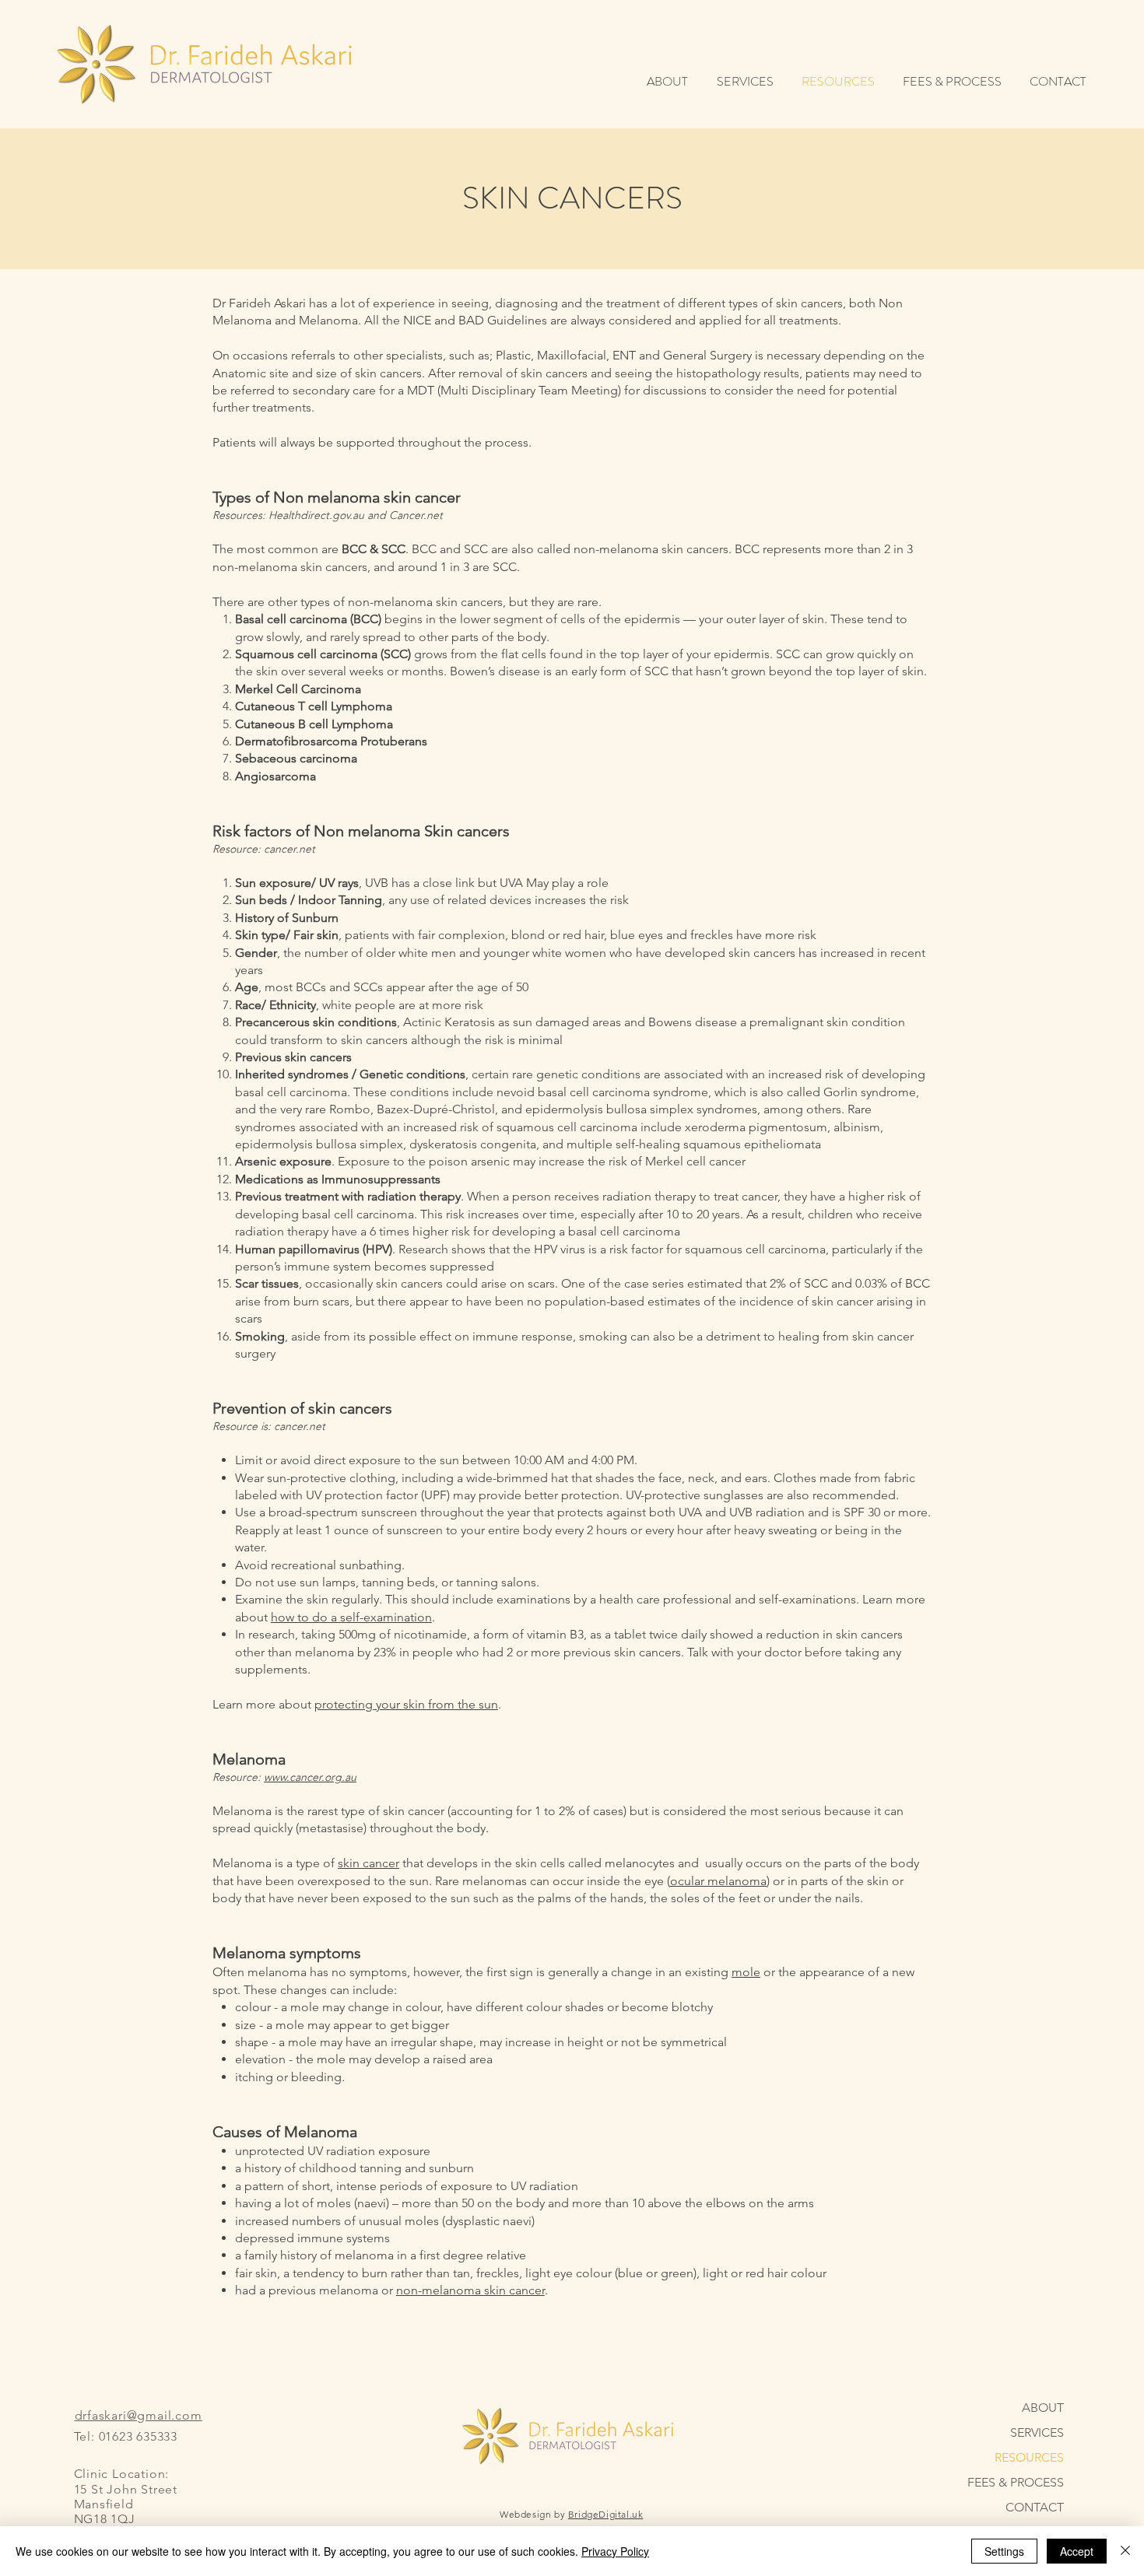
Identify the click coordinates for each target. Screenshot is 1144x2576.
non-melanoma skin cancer (470, 2290)
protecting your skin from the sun (406, 1704)
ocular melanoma (718, 1881)
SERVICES (1037, 2432)
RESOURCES (1029, 2457)
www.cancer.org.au (310, 1777)
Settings (1004, 2551)
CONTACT (1035, 2507)
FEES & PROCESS (1016, 2482)
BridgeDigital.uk (606, 2514)
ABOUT (1043, 2408)
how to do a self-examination (351, 1617)
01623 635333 (139, 2436)
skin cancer (368, 1863)
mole (746, 1972)
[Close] (1125, 2551)
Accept (1077, 2551)
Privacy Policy (615, 2551)
